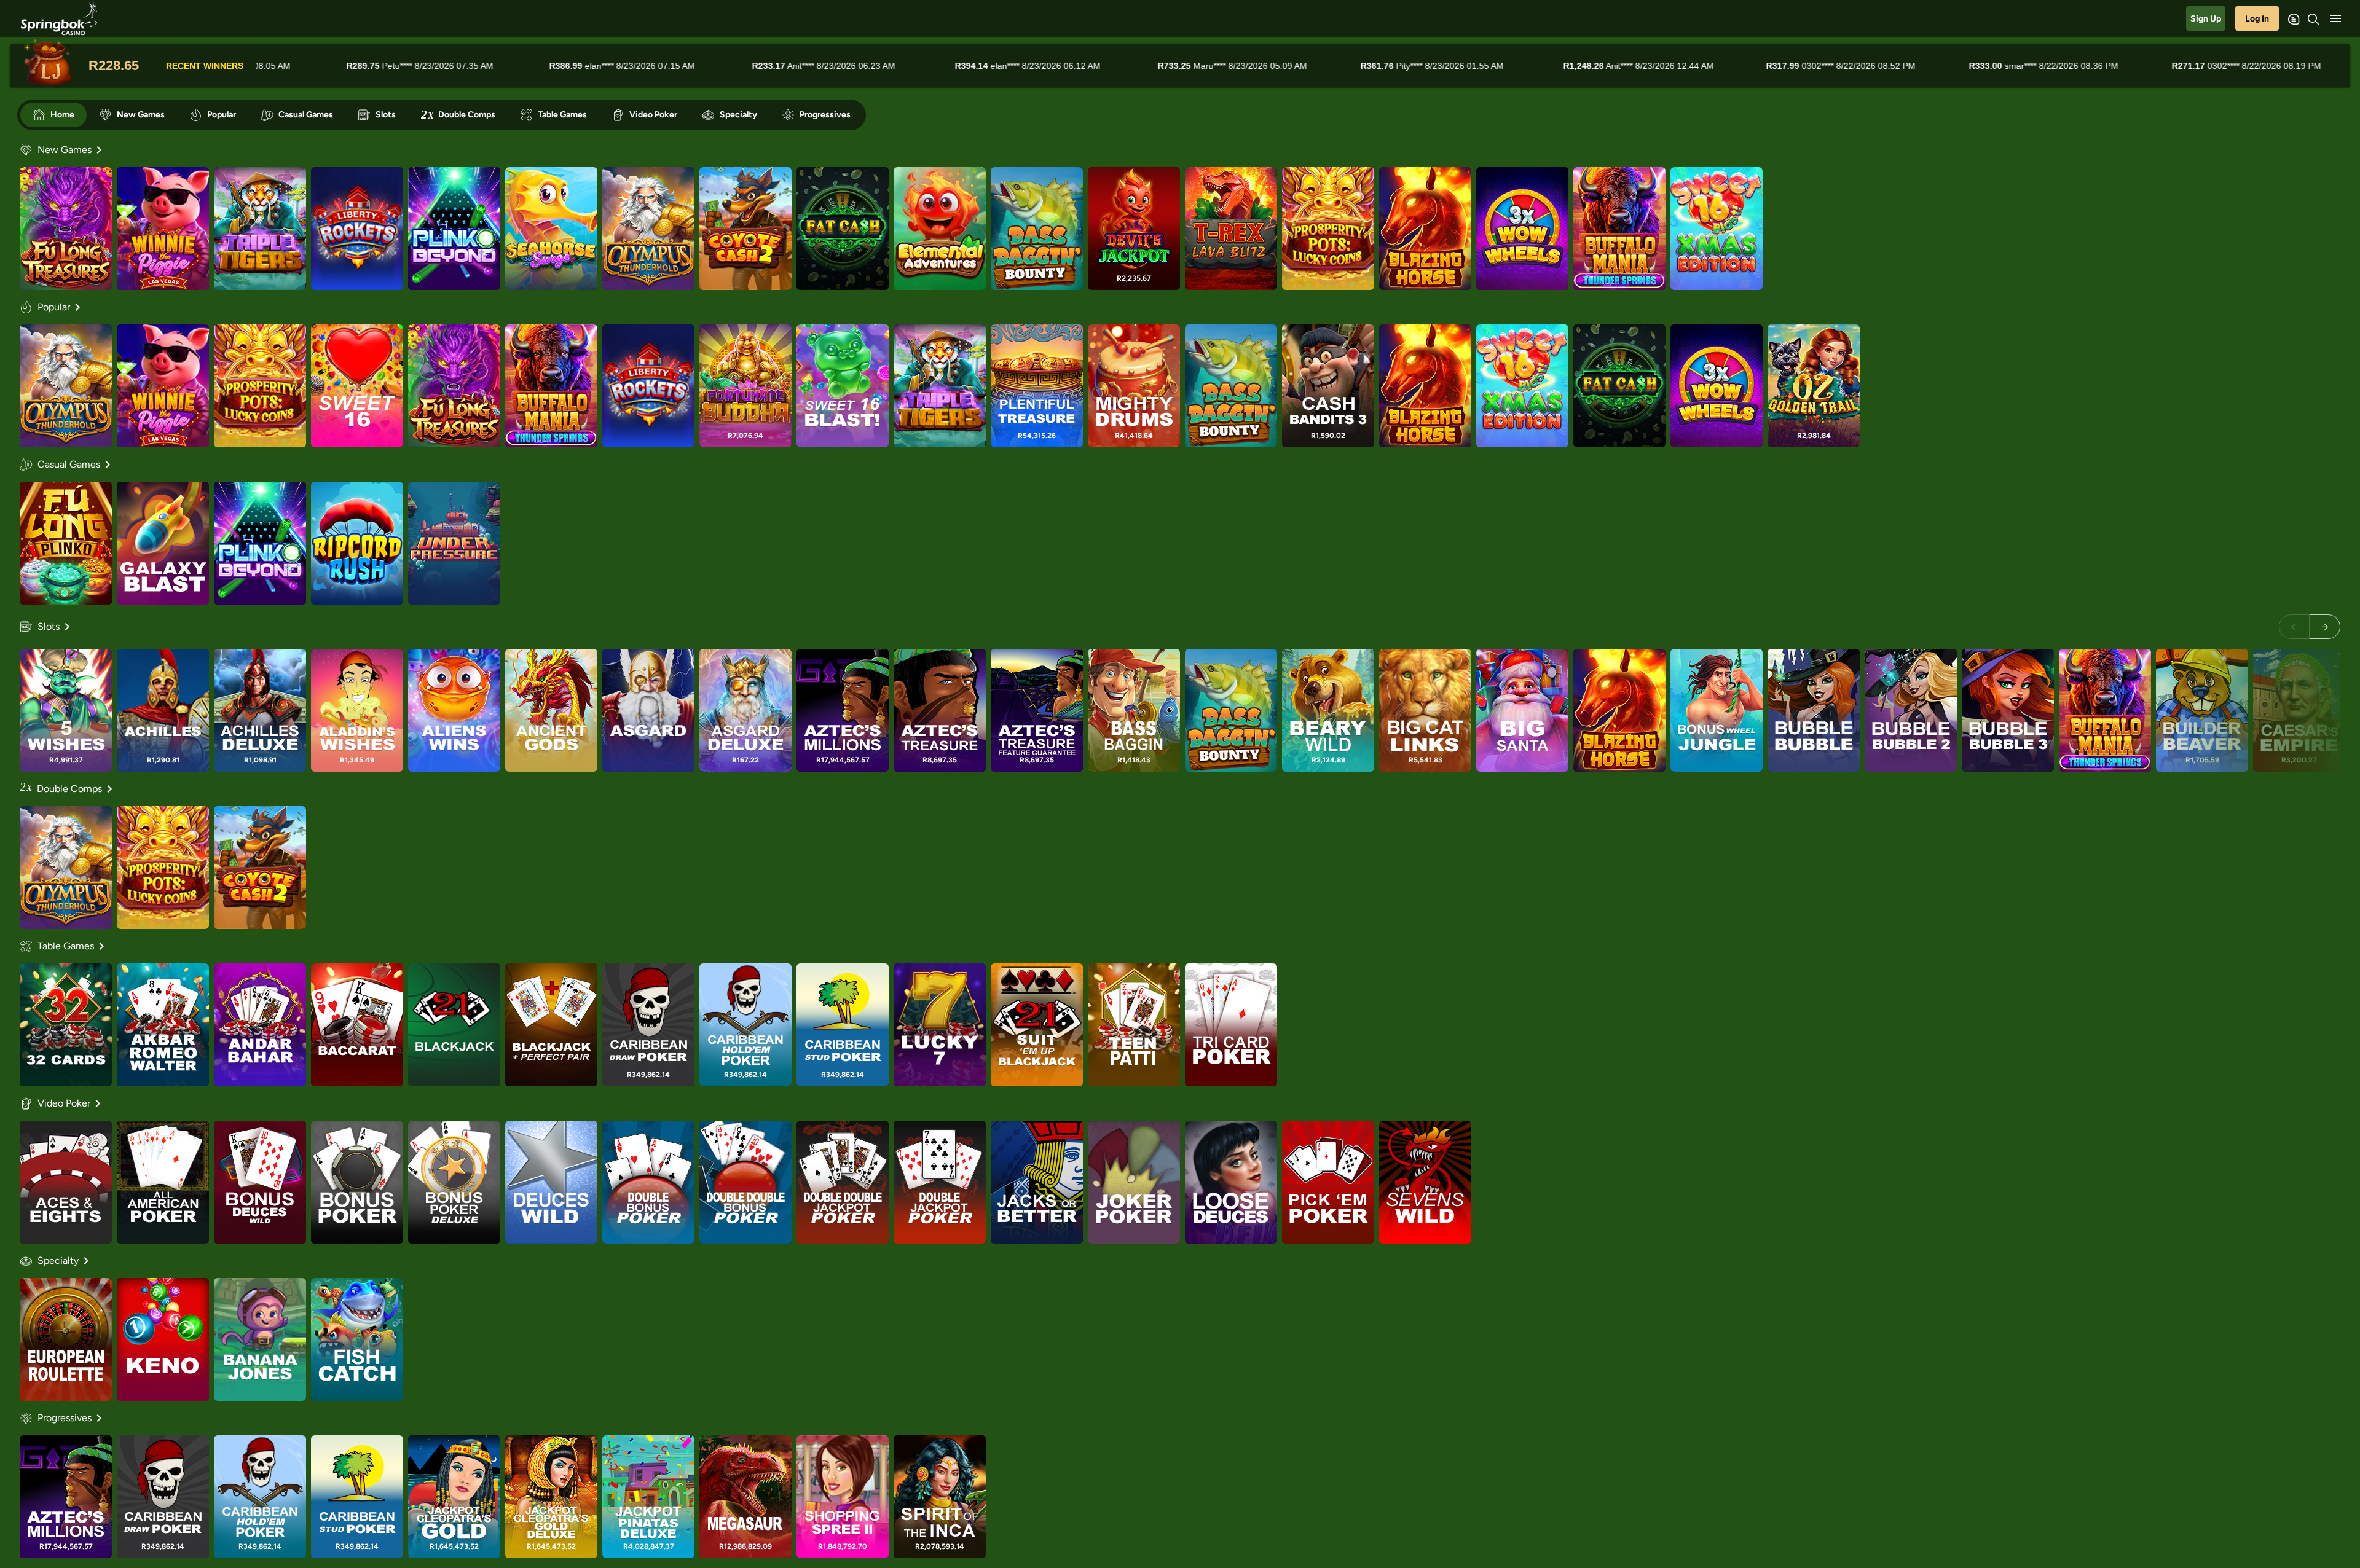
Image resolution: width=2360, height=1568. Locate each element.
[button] (2335, 18)
